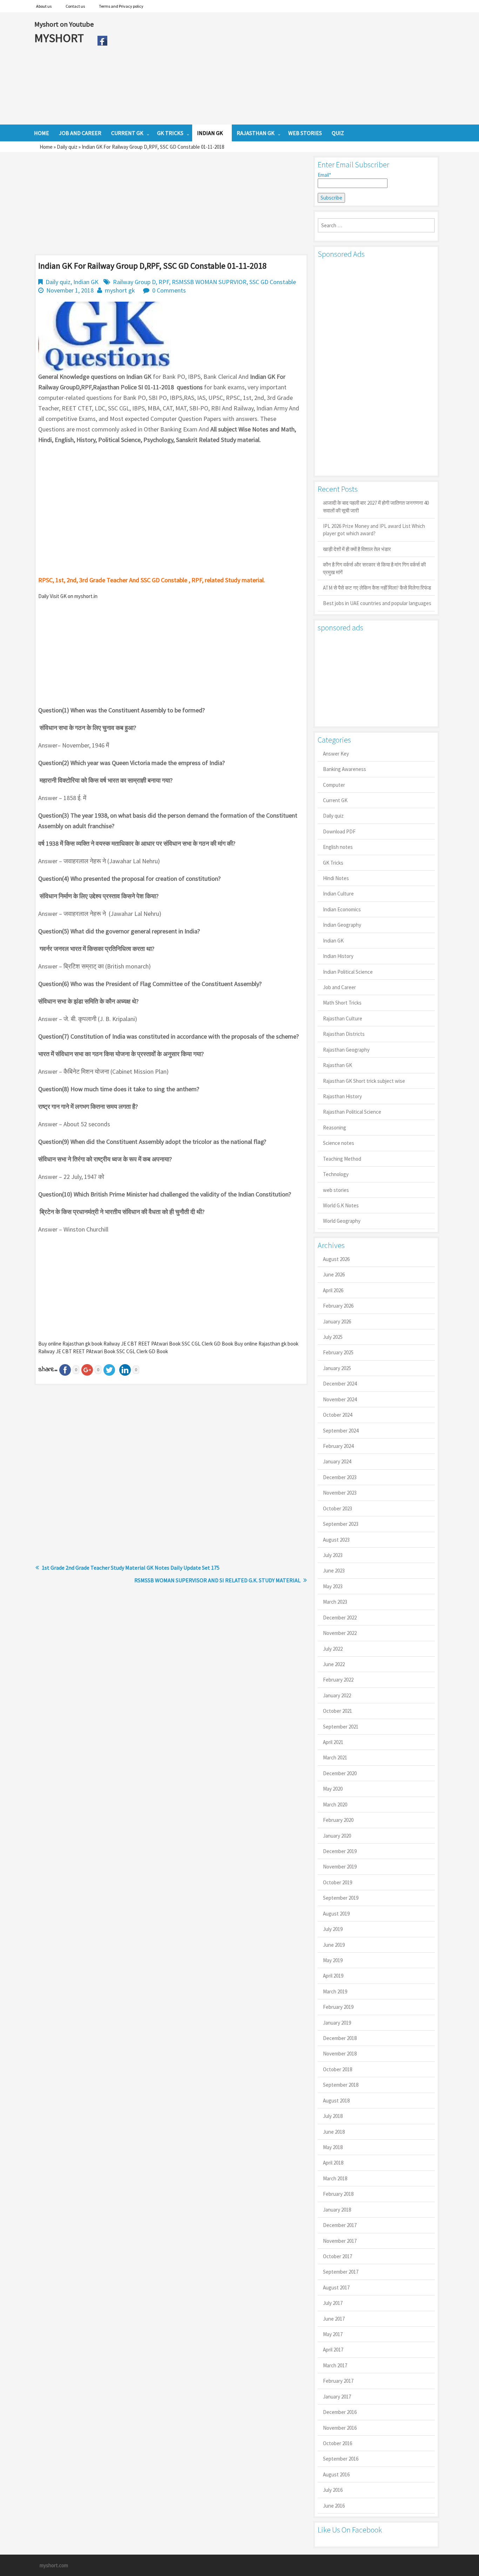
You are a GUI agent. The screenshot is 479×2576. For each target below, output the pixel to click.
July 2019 (333, 1929)
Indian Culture (338, 894)
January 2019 (337, 2023)
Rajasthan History (342, 1096)
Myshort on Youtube (64, 24)
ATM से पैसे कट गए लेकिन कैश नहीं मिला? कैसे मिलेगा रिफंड (377, 588)
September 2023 (341, 1524)
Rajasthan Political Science (352, 1112)
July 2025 (333, 1337)
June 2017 (334, 2319)
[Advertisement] (278, 68)
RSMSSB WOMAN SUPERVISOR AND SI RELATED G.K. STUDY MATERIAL (217, 1580)
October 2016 (338, 2443)
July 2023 (333, 1555)
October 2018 (338, 2069)
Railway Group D (134, 282)
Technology (336, 1174)
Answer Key (336, 754)
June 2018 (334, 2132)
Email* (324, 175)
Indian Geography (342, 925)
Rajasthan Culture (343, 1018)
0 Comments (169, 290)
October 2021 (338, 1711)
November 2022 (340, 1633)
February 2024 (338, 1446)
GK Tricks (333, 863)
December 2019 (340, 1851)
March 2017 (335, 2365)
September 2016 (341, 2459)
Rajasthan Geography (346, 1050)
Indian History (338, 956)
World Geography (342, 1221)
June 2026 (334, 1274)
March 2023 (335, 1602)
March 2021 (335, 1757)
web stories (336, 1190)
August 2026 (336, 1259)
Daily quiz (67, 147)
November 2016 (340, 2428)
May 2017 (333, 2334)
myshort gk (120, 290)
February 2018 (338, 2194)
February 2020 (338, 1820)
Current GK (335, 800)
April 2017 (333, 2350)
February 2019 (338, 2007)
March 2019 (335, 1991)
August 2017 (336, 2287)
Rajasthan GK (338, 1065)
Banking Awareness (345, 769)
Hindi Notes (336, 878)
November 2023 (340, 1493)
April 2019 (333, 1976)
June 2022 (334, 1664)
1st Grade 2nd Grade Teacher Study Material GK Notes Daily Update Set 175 (131, 1568)
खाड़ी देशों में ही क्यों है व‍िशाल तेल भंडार (357, 549)
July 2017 (333, 2303)
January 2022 (337, 1695)
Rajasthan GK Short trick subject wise (364, 1081)
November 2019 (340, 1867)
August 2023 (336, 1540)
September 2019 (341, 1898)
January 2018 (337, 2210)
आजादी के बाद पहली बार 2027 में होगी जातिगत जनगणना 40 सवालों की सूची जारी (376, 507)
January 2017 (337, 2397)
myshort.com (54, 2565)
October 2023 (338, 1508)
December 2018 (340, 2038)
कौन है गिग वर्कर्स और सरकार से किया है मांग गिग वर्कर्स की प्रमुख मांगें (374, 568)
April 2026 (333, 1290)
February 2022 (338, 1680)
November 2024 (340, 1399)
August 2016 (336, 2474)
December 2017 (340, 2225)
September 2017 (341, 2272)
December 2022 (340, 1618)
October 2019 (338, 1882)
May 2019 (333, 1960)
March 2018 (335, 2178)
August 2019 (336, 1914)
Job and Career (339, 987)
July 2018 (333, 2116)
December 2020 (340, 1773)
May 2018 (333, 2147)
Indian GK (86, 282)
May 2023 (333, 1586)
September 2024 (341, 1431)
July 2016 (333, 2490)
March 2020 (335, 1804)
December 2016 (340, 2412)
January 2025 (337, 1368)
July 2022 (333, 1649)
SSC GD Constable (273, 282)
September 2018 (341, 2085)
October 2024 (338, 1415)
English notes (338, 847)
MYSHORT (60, 38)
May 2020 (333, 1789)
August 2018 (336, 2101)
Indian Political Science (348, 972)
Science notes (339, 1143)
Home (46, 147)
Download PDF (339, 831)
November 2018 (340, 2054)
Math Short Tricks (342, 1003)
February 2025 (338, 1352)
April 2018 (333, 2163)
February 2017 (338, 2381)
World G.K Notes (341, 1205)
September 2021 (341, 1727)
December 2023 (340, 1477)
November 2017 (340, 2241)
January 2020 (337, 1836)
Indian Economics (342, 909)
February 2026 (338, 1306)
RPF (164, 282)
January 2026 (337, 1321)
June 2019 (334, 1945)
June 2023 (334, 1571)
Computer (334, 785)
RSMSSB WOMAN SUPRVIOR (209, 282)
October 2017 (338, 2256)
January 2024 (337, 1461)
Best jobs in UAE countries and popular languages (377, 603)
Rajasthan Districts (344, 1034)
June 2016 (334, 2506)
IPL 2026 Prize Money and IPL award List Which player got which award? (374, 530)
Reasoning (335, 1128)
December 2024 (340, 1384)
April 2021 (333, 1742)
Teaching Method (342, 1159)
